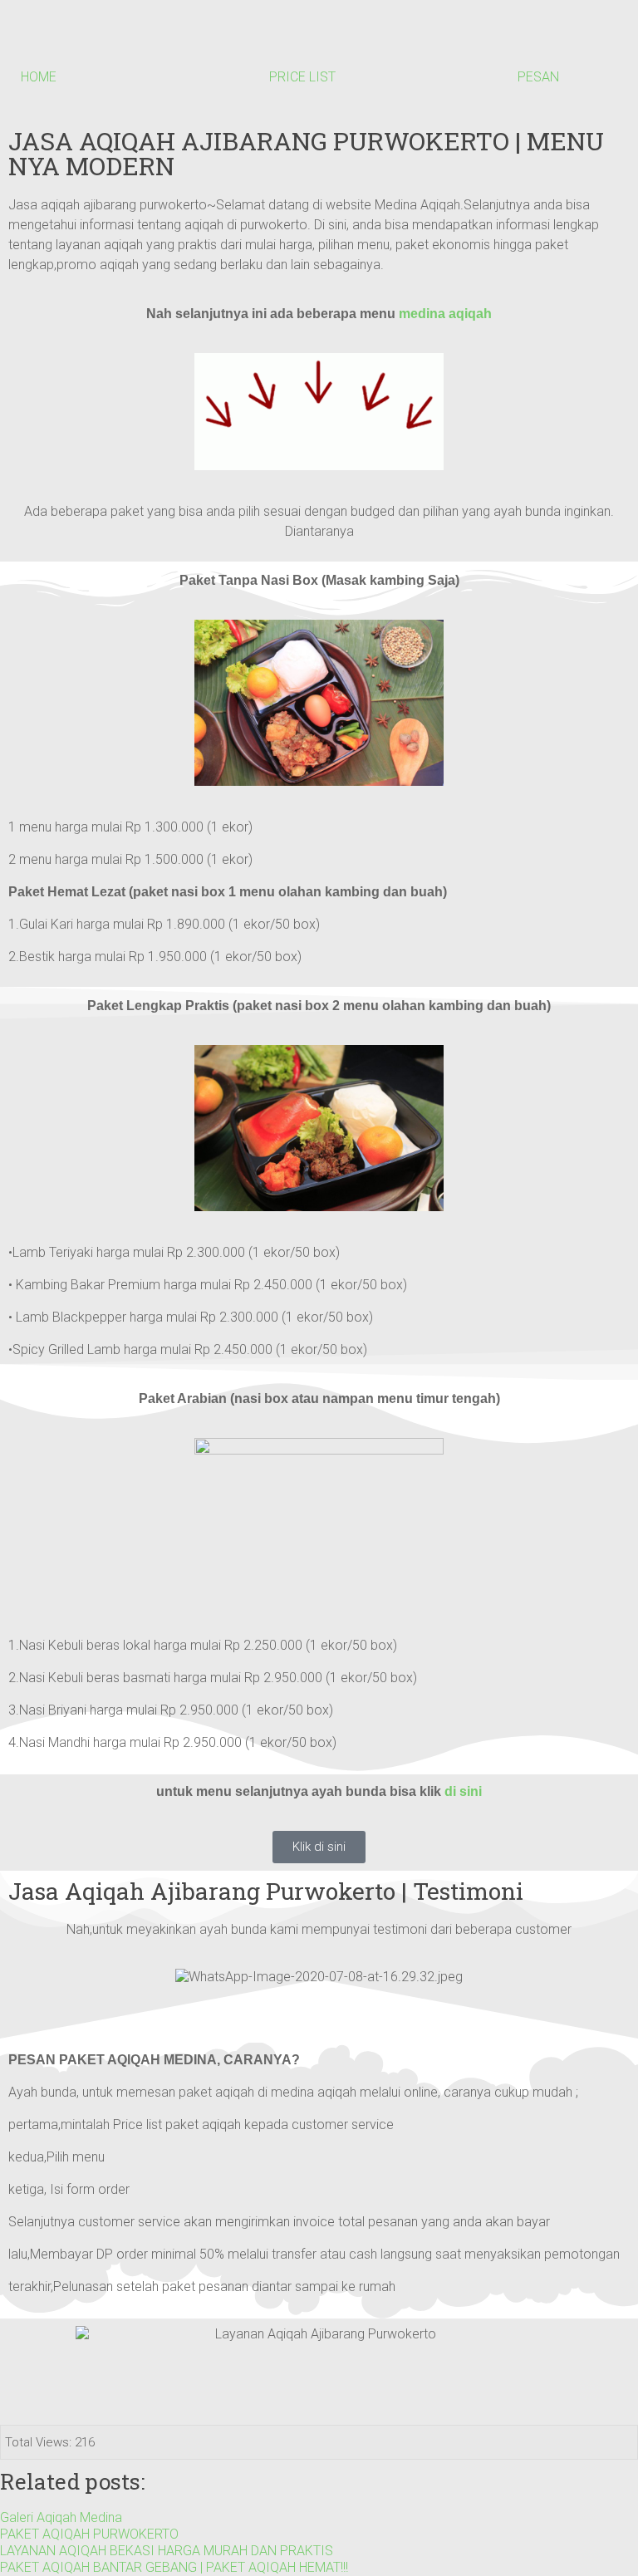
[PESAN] (538, 42)
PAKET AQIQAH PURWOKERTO (89, 2534)
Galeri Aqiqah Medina (61, 2517)
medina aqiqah (445, 314)
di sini (463, 1791)
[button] (319, 2009)
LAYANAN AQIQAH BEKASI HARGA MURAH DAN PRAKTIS (167, 2551)
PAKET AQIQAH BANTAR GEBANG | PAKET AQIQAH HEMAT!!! (174, 2567)
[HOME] (42, 42)
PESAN (538, 77)
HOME (39, 77)
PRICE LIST (302, 77)
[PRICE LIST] (290, 42)
